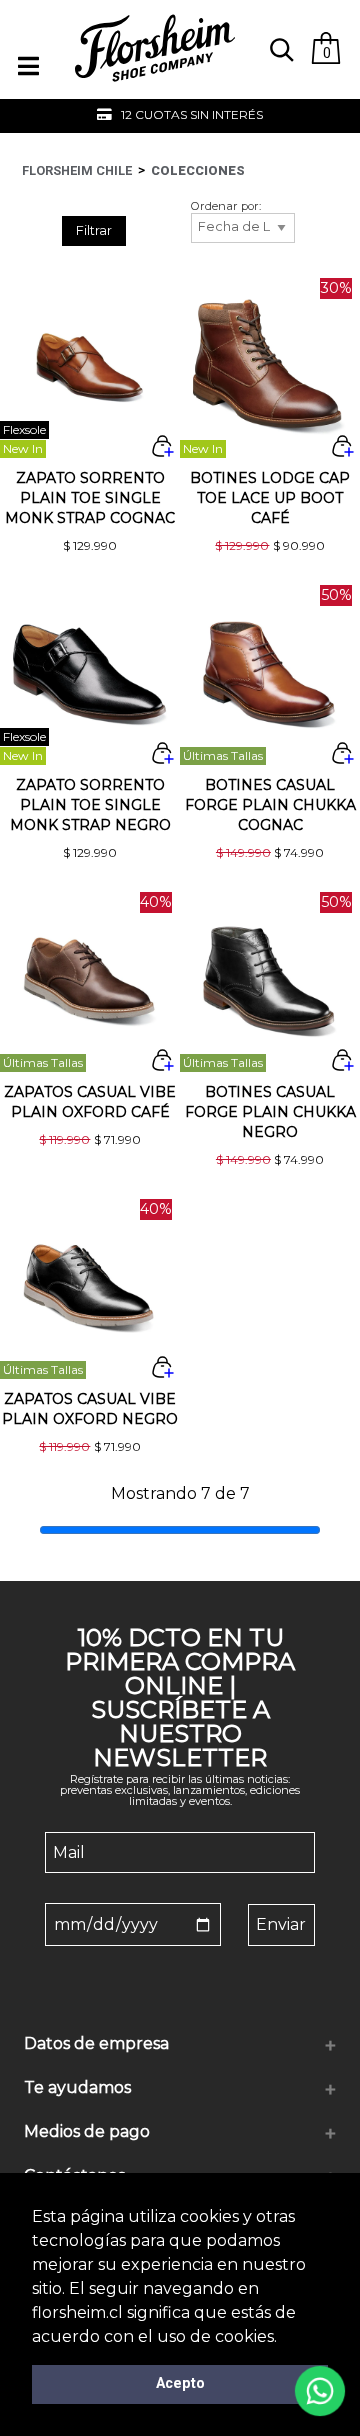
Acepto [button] (180, 2383)
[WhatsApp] (320, 2391)
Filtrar (94, 230)
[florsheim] (155, 90)
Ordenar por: (226, 206)
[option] (180, 115)
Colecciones (198, 170)
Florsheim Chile (77, 170)
